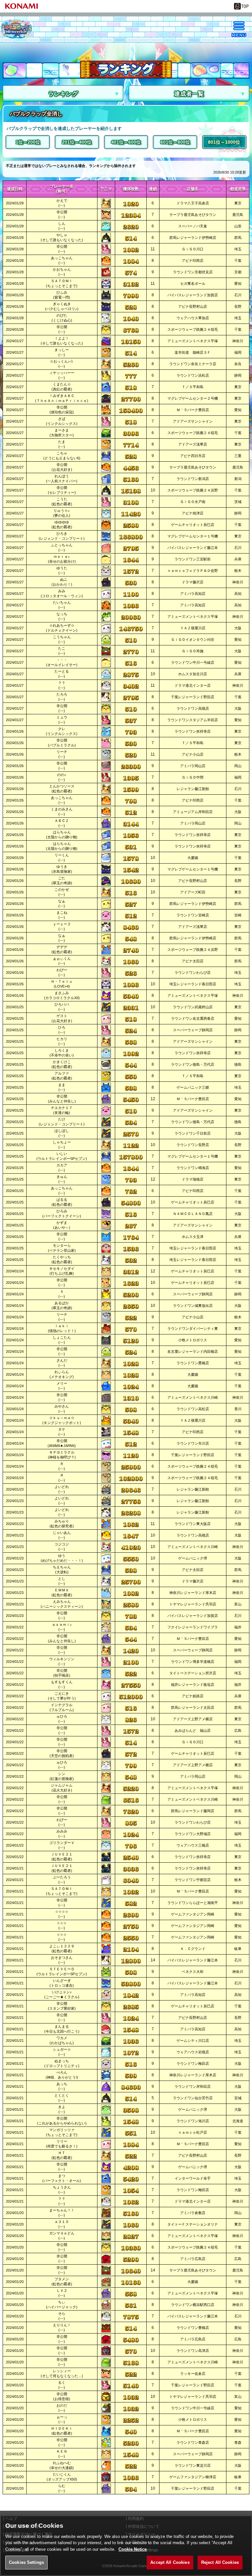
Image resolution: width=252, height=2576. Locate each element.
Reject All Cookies (220, 2562)
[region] (126, 2546)
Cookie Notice (133, 2549)
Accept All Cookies (170, 2562)
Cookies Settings (26, 2562)
